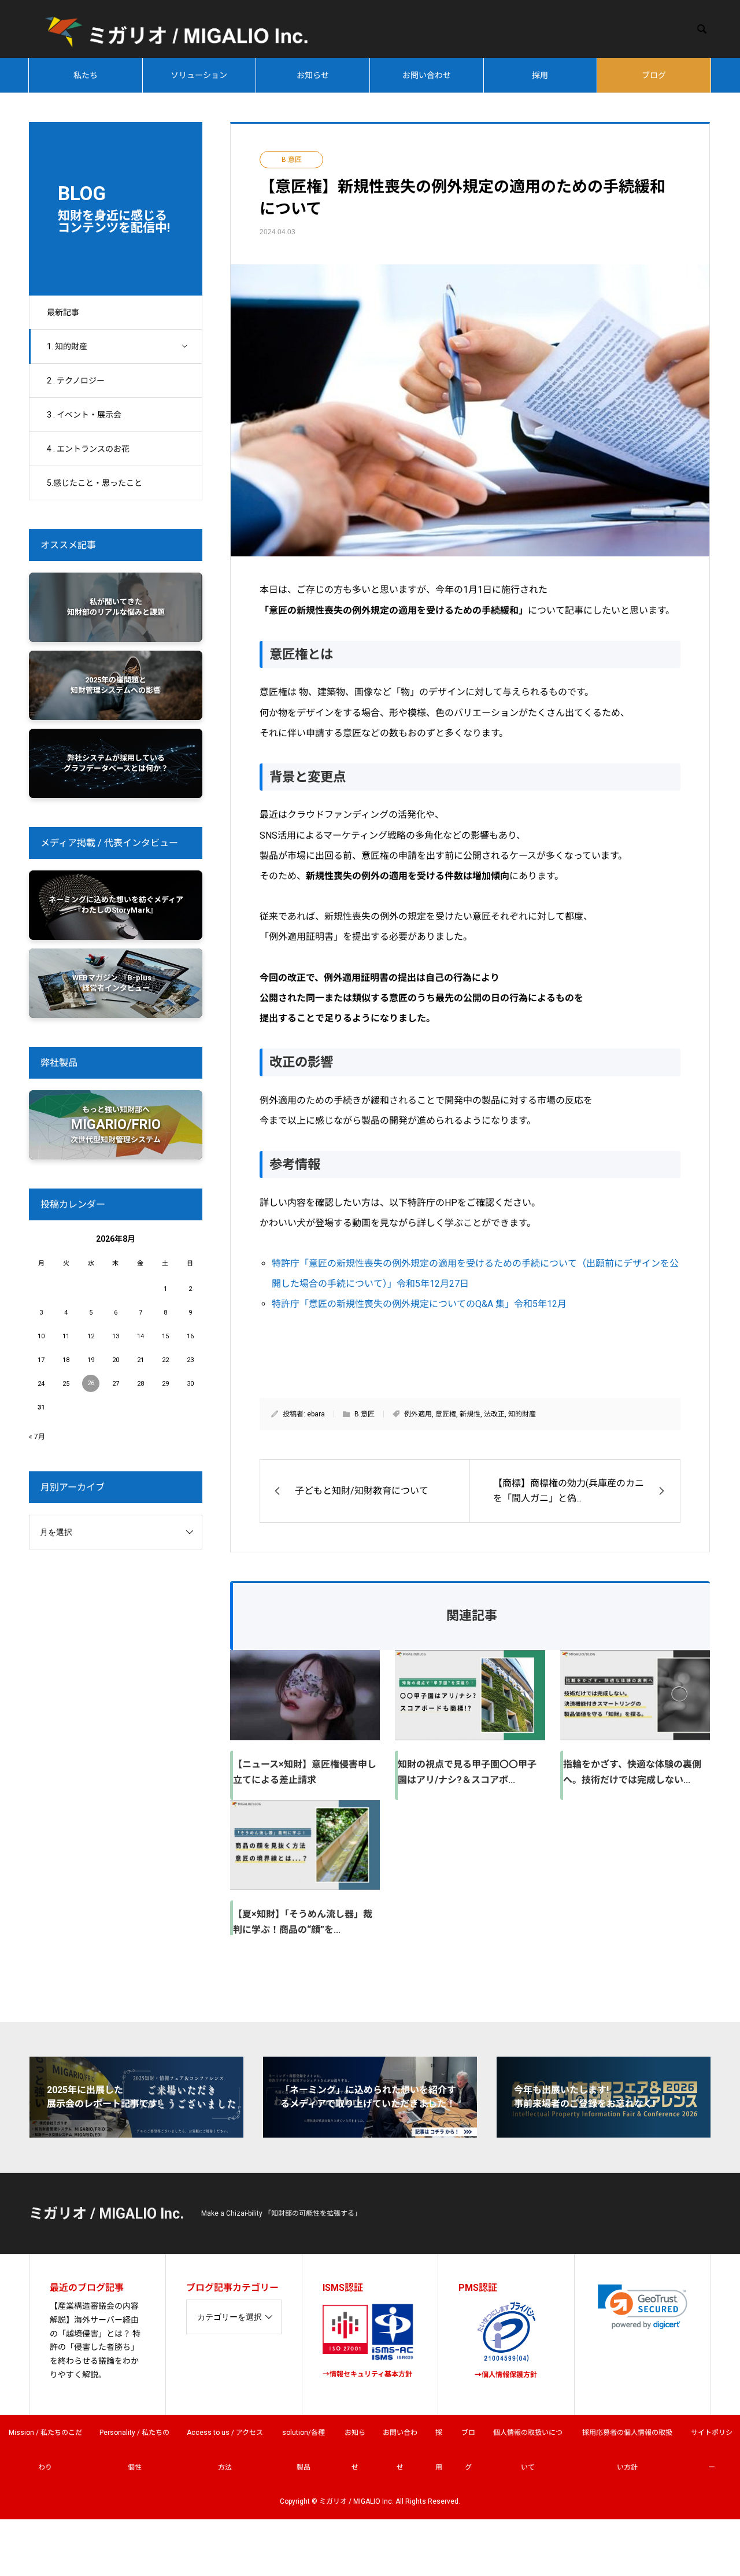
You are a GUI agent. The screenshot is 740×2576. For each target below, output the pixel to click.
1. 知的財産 (67, 346)
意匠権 (446, 1414)
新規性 (470, 1414)
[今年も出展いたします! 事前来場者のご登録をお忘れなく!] (604, 2133)
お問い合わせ (427, 75)
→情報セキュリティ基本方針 (367, 2374)
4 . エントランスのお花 (88, 449)
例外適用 (418, 1414)
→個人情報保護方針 (506, 2375)
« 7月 (37, 1437)
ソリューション (199, 75)
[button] (643, 2307)
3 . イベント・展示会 (84, 415)
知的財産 (522, 1414)
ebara (316, 1414)
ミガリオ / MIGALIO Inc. (106, 2214)
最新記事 (63, 312)
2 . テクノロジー (76, 381)
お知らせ (313, 75)
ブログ (654, 75)
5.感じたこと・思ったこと (95, 483)
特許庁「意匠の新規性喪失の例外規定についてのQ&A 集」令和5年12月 (419, 1304)
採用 (540, 75)
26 (91, 1383)
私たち (86, 75)
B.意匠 (292, 160)
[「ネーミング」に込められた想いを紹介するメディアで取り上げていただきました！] (370, 2133)
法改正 (494, 1414)
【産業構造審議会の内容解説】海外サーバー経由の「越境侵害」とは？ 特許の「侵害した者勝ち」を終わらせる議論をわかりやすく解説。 (95, 2340)
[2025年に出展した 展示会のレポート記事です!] (136, 2133)
